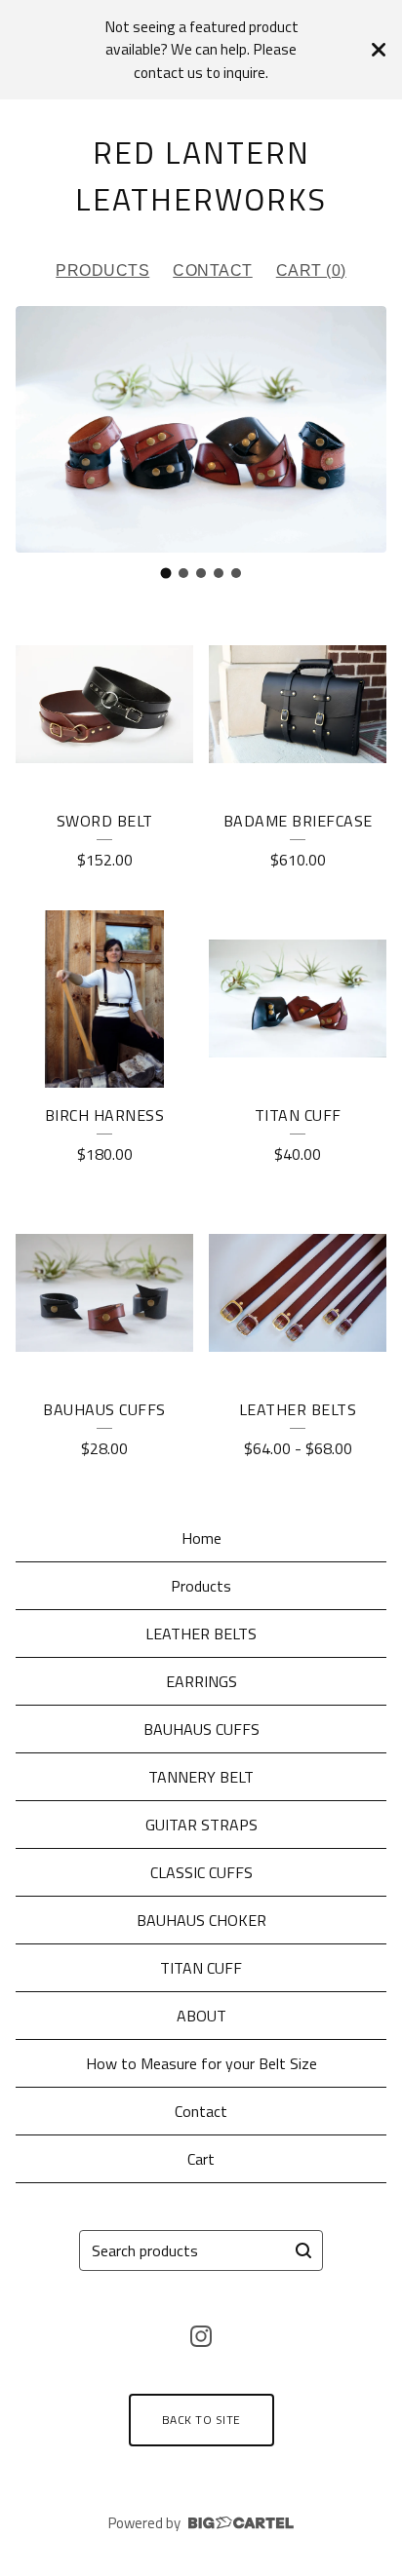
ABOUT (201, 2016)
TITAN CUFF (201, 1968)
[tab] (166, 573)
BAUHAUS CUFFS (201, 1729)
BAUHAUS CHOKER (201, 1920)
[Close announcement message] (379, 50)
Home (201, 1538)
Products (102, 270)
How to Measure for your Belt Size (201, 2063)
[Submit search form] (303, 2250)
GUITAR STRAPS (201, 1825)
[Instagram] (201, 2336)
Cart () (311, 270)
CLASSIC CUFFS (201, 1872)
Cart (201, 2159)
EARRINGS (201, 1681)
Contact (213, 270)
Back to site (201, 2420)
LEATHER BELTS (201, 1634)
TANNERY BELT (201, 1777)
